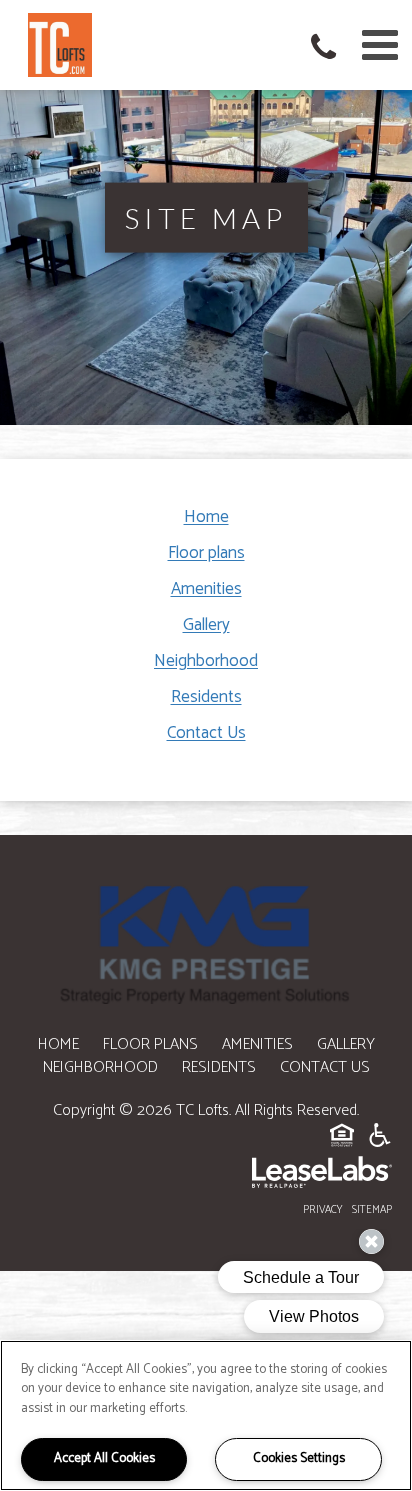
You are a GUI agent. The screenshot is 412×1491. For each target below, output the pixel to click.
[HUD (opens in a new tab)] (342, 1139)
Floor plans (206, 553)
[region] (206, 1415)
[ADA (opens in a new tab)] (380, 1139)
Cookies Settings (299, 1458)
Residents (206, 697)
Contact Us (206, 733)
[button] (328, 50)
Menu (376, 45)
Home (206, 517)
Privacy (323, 1210)
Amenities (206, 589)
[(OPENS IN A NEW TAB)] (206, 943)
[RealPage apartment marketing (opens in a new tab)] (206, 1176)
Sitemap (372, 1210)
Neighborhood (206, 661)
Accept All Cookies (104, 1458)
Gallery (206, 625)
